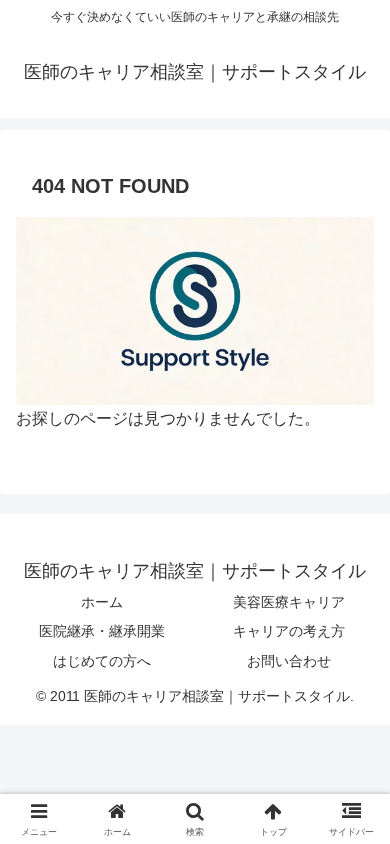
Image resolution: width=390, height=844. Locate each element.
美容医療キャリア (289, 602)
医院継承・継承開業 (102, 631)
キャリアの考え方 (289, 631)
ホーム (102, 602)
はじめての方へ (102, 661)
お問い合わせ (289, 661)
